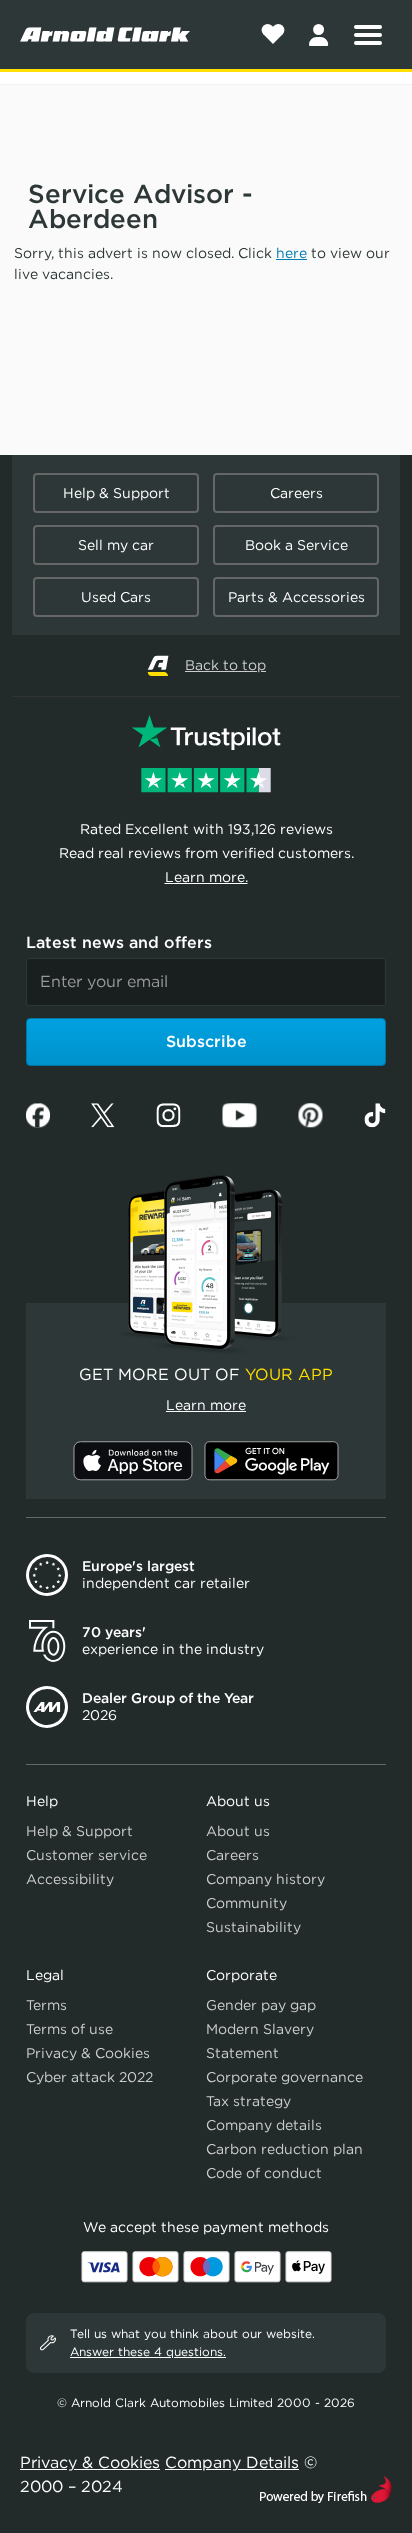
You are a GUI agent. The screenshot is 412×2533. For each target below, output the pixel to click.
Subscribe (206, 1041)
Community (246, 1903)
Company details (264, 2125)
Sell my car (116, 545)
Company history (265, 1879)
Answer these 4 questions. (148, 2351)
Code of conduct (264, 2173)
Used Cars (116, 597)
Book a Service (296, 545)
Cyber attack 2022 (89, 2077)
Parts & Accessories (296, 597)
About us (238, 1831)
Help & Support (116, 493)
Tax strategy (248, 2101)
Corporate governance (284, 2077)
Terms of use (69, 2029)
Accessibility (70, 1879)
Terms (46, 2005)
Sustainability (253, 1927)
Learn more (206, 1405)
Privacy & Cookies (88, 2053)
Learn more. (206, 877)
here (291, 253)
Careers (296, 493)
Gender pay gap (261, 2005)
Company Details (232, 2462)
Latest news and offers (119, 942)
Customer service (86, 1855)
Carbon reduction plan (284, 2149)
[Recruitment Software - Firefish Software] (325, 2487)
